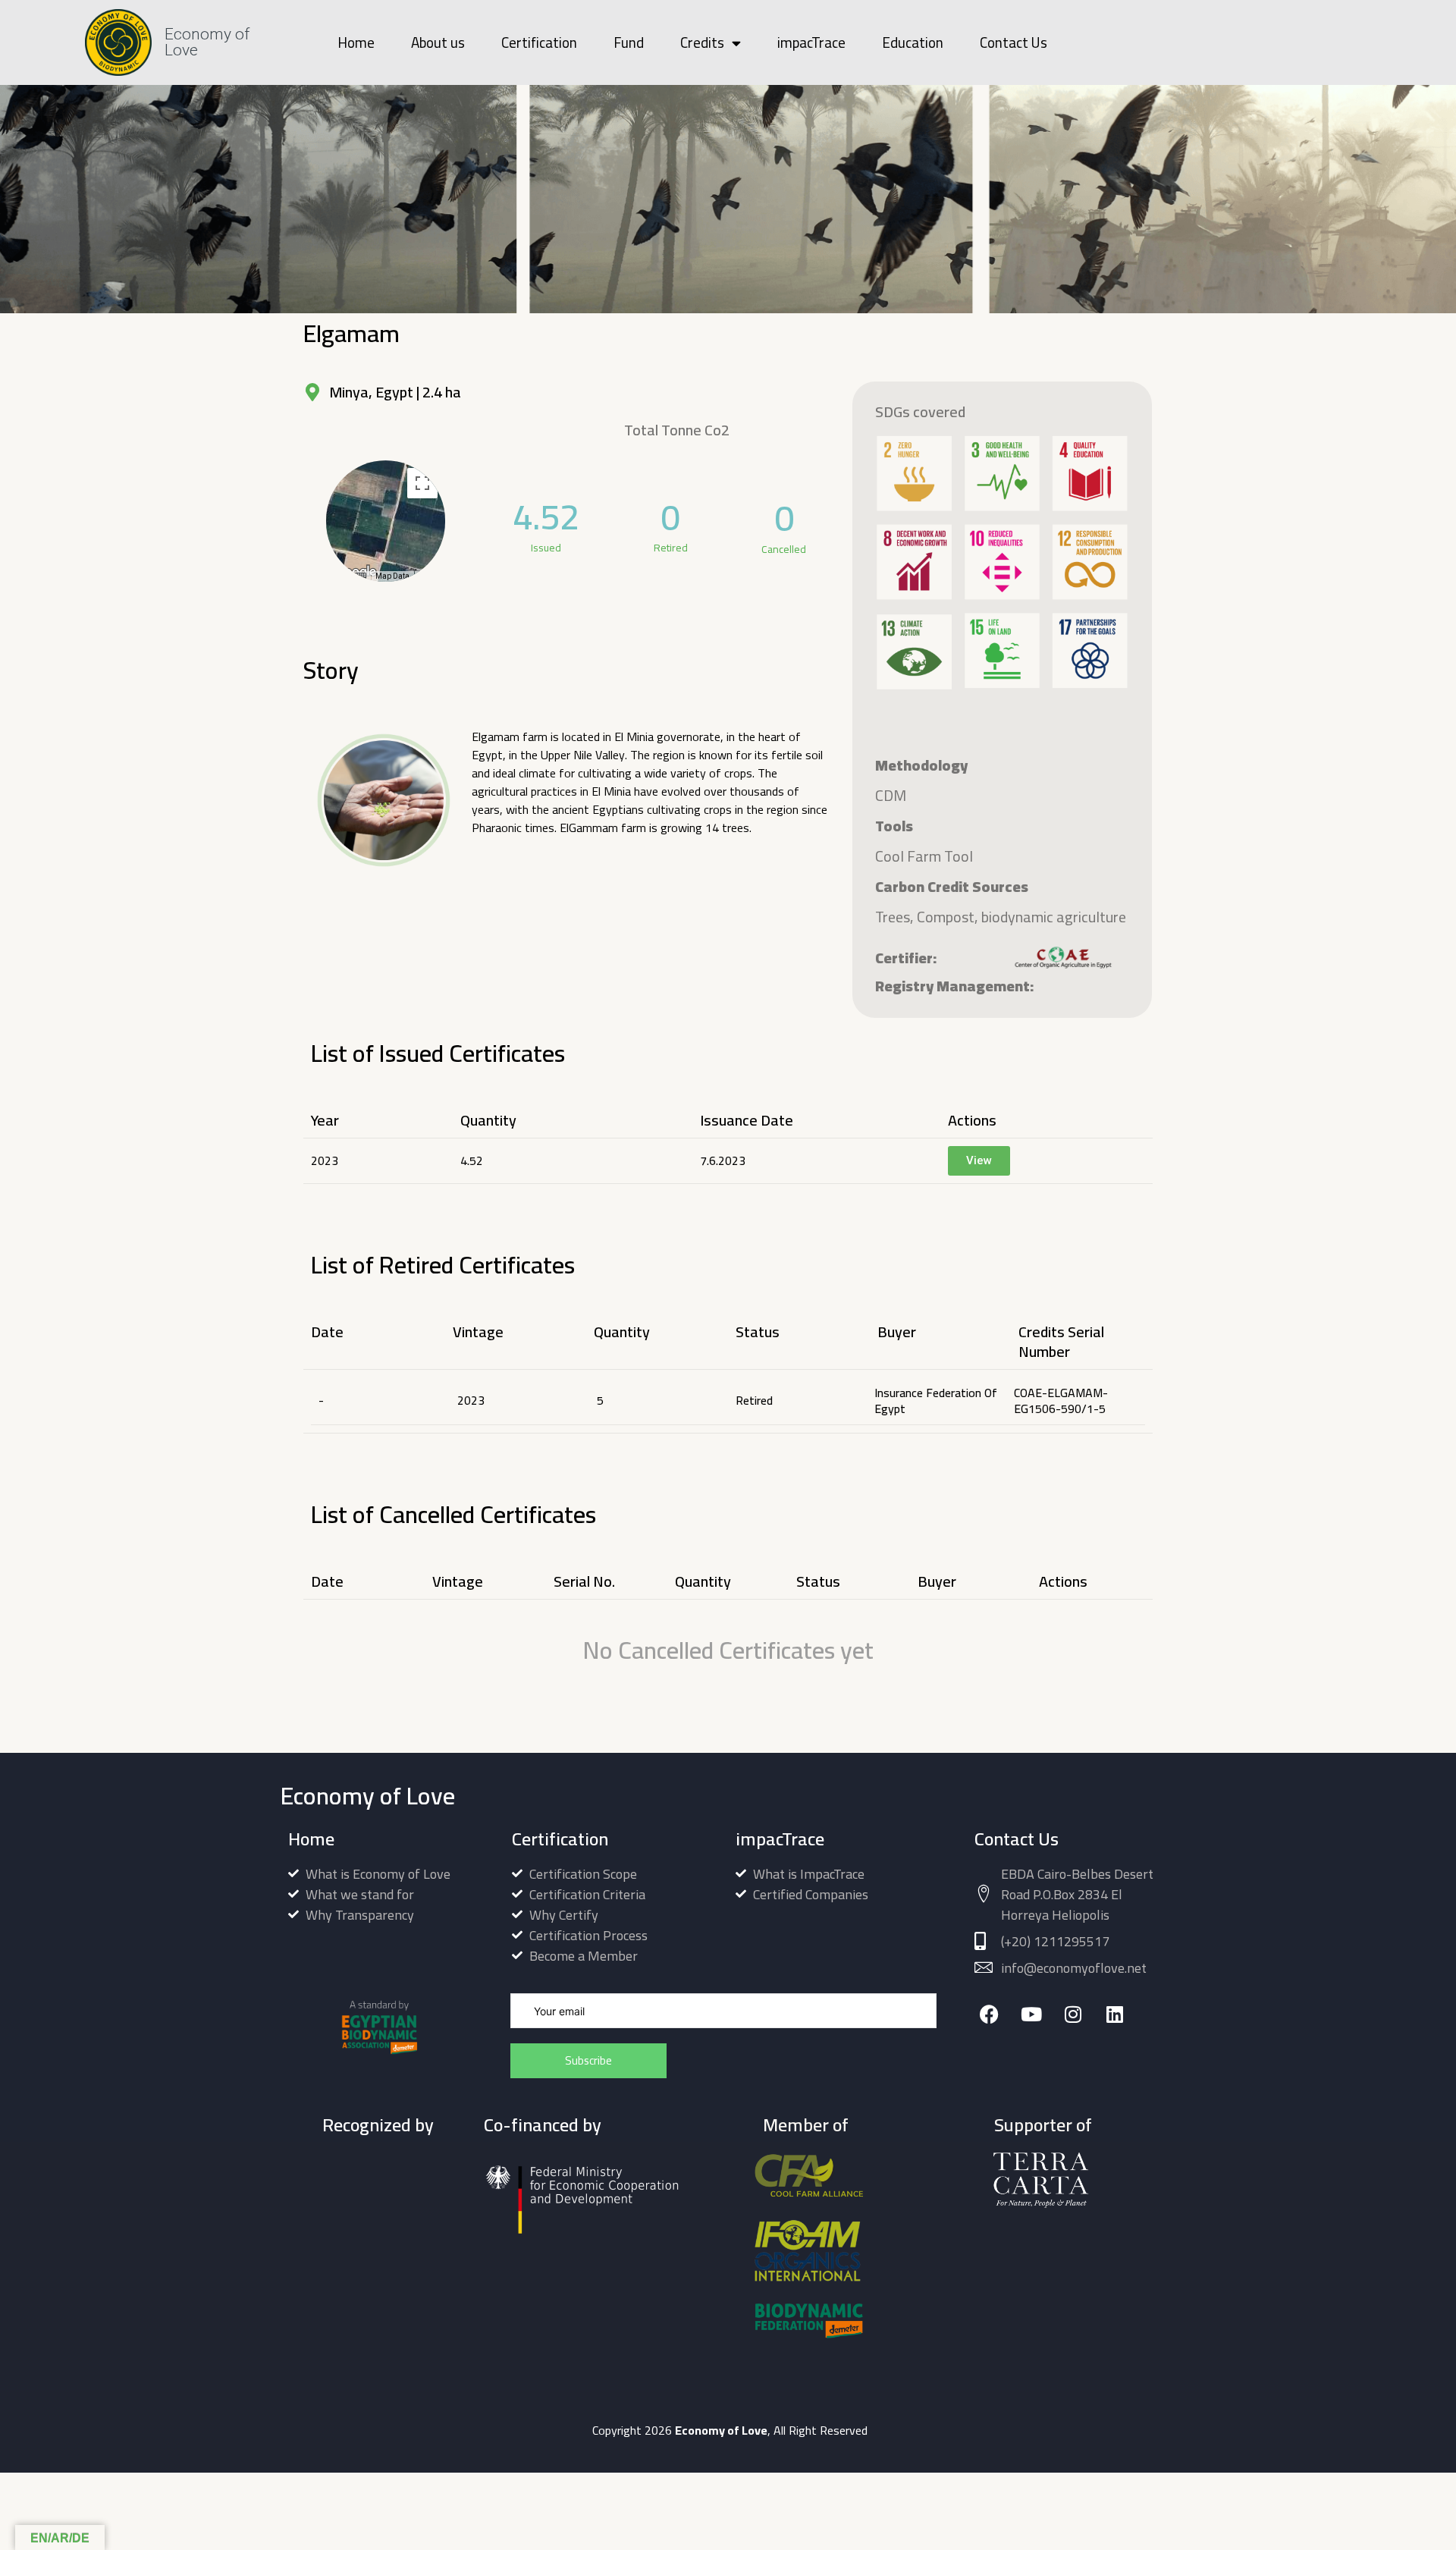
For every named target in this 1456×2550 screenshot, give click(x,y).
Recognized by (378, 2125)
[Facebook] (989, 2014)
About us (438, 42)
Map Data (392, 576)
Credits (702, 42)
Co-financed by (543, 2125)
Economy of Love (207, 42)
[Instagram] (1073, 2014)
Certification (539, 42)
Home (356, 42)
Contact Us (1014, 42)
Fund (629, 42)
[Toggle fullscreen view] (422, 483)
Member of (806, 2125)
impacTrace (811, 42)
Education (913, 42)
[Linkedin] (1114, 2014)
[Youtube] (1031, 2014)
